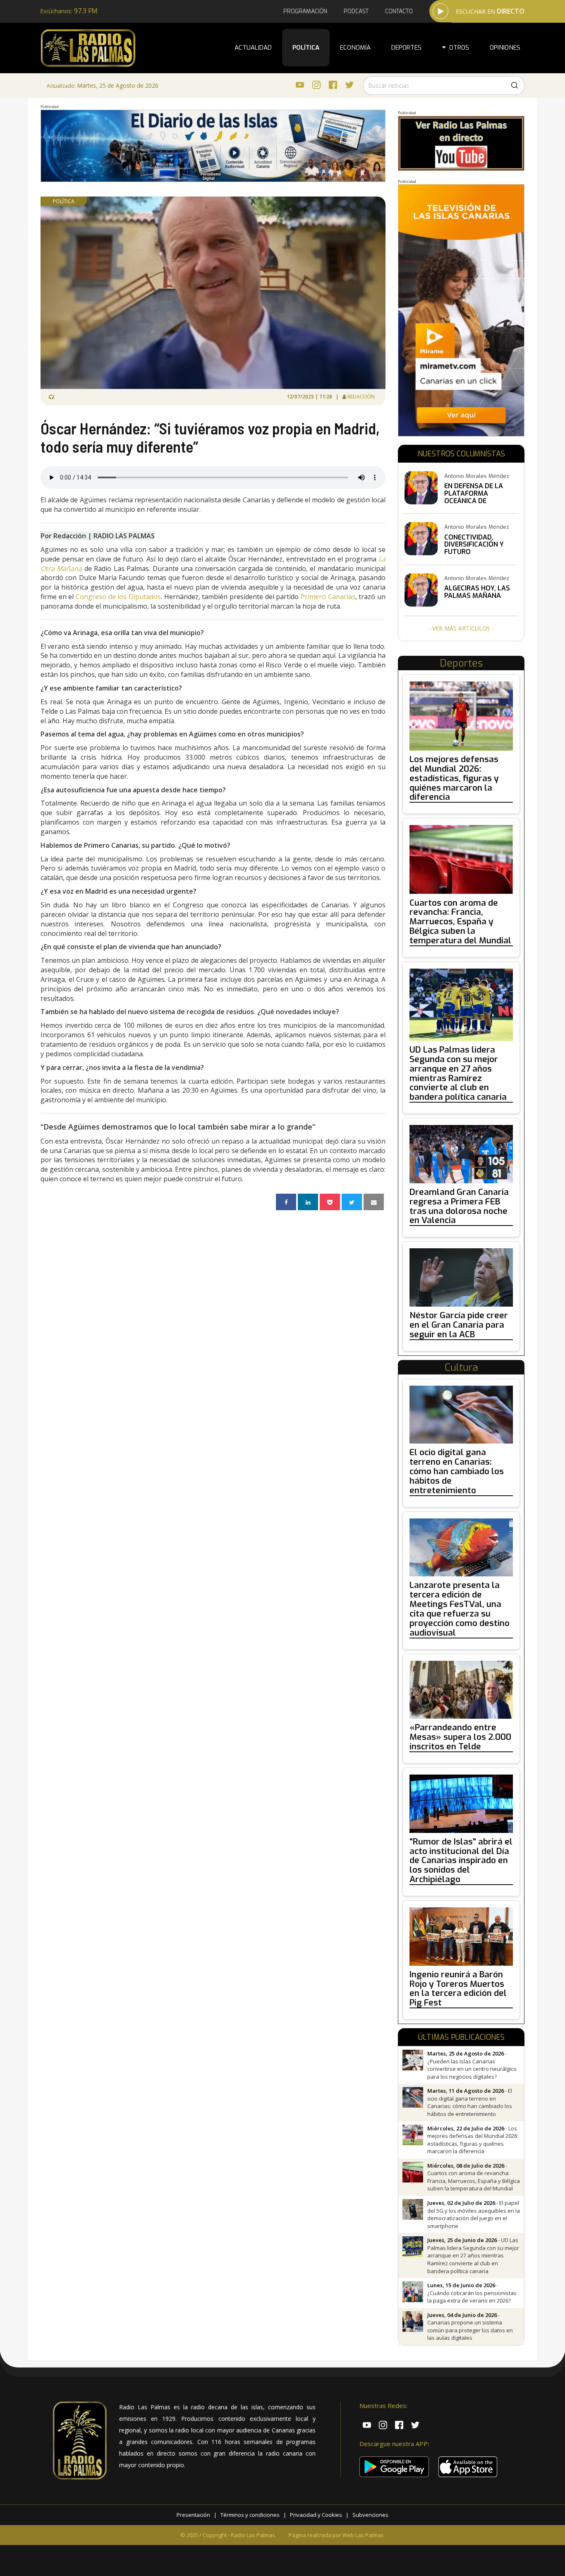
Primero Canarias (328, 597)
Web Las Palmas (363, 2535)
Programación (305, 11)
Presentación (193, 2515)
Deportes (406, 48)
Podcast (356, 11)
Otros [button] (457, 48)
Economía (355, 48)
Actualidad (253, 48)
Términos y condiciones (250, 2515)
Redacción (362, 397)
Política (306, 48)
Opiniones (505, 48)
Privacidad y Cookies (316, 2515)
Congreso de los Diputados (118, 597)
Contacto (399, 11)
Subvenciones (370, 2515)
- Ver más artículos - (461, 628)
